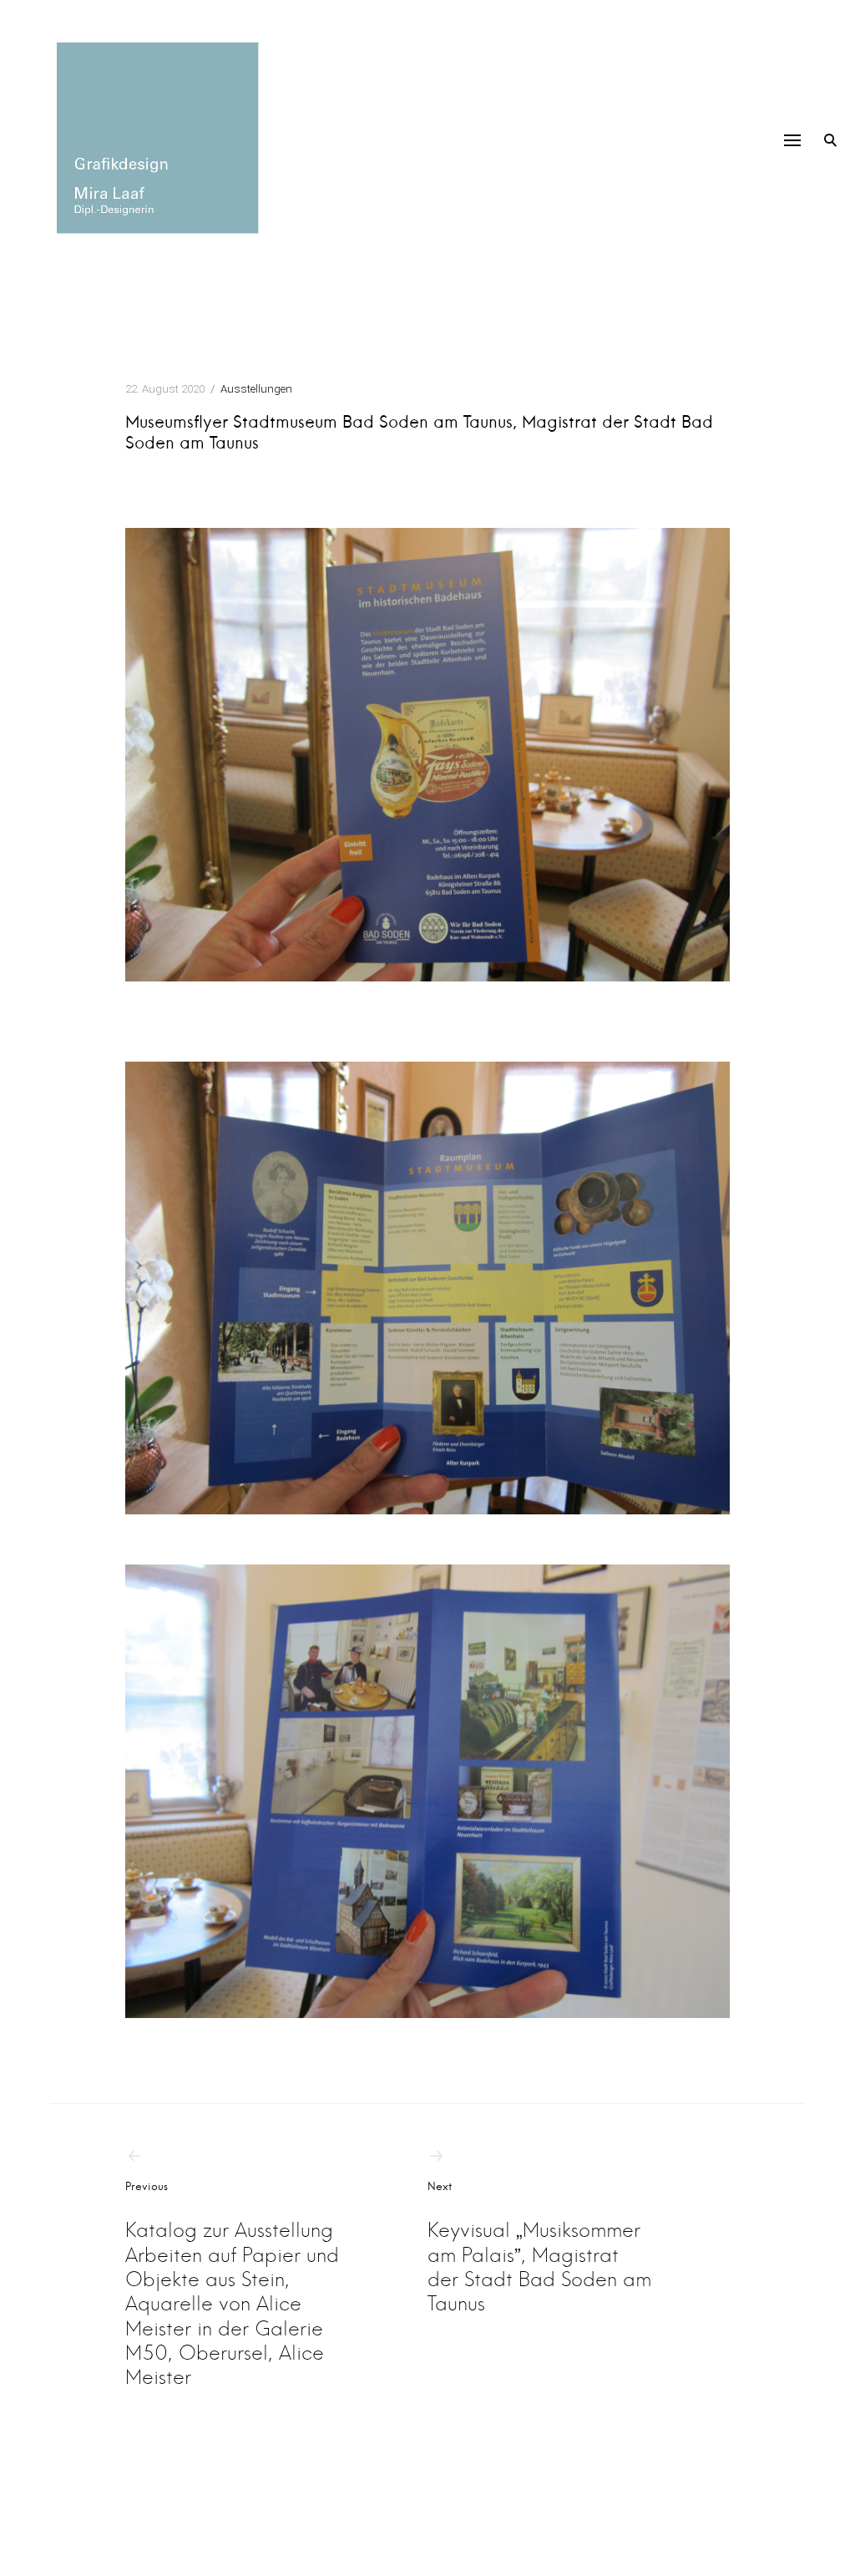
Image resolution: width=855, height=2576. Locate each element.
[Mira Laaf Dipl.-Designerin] (154, 138)
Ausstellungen (256, 389)
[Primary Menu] (792, 140)
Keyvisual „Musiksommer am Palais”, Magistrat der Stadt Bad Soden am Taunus (539, 2248)
